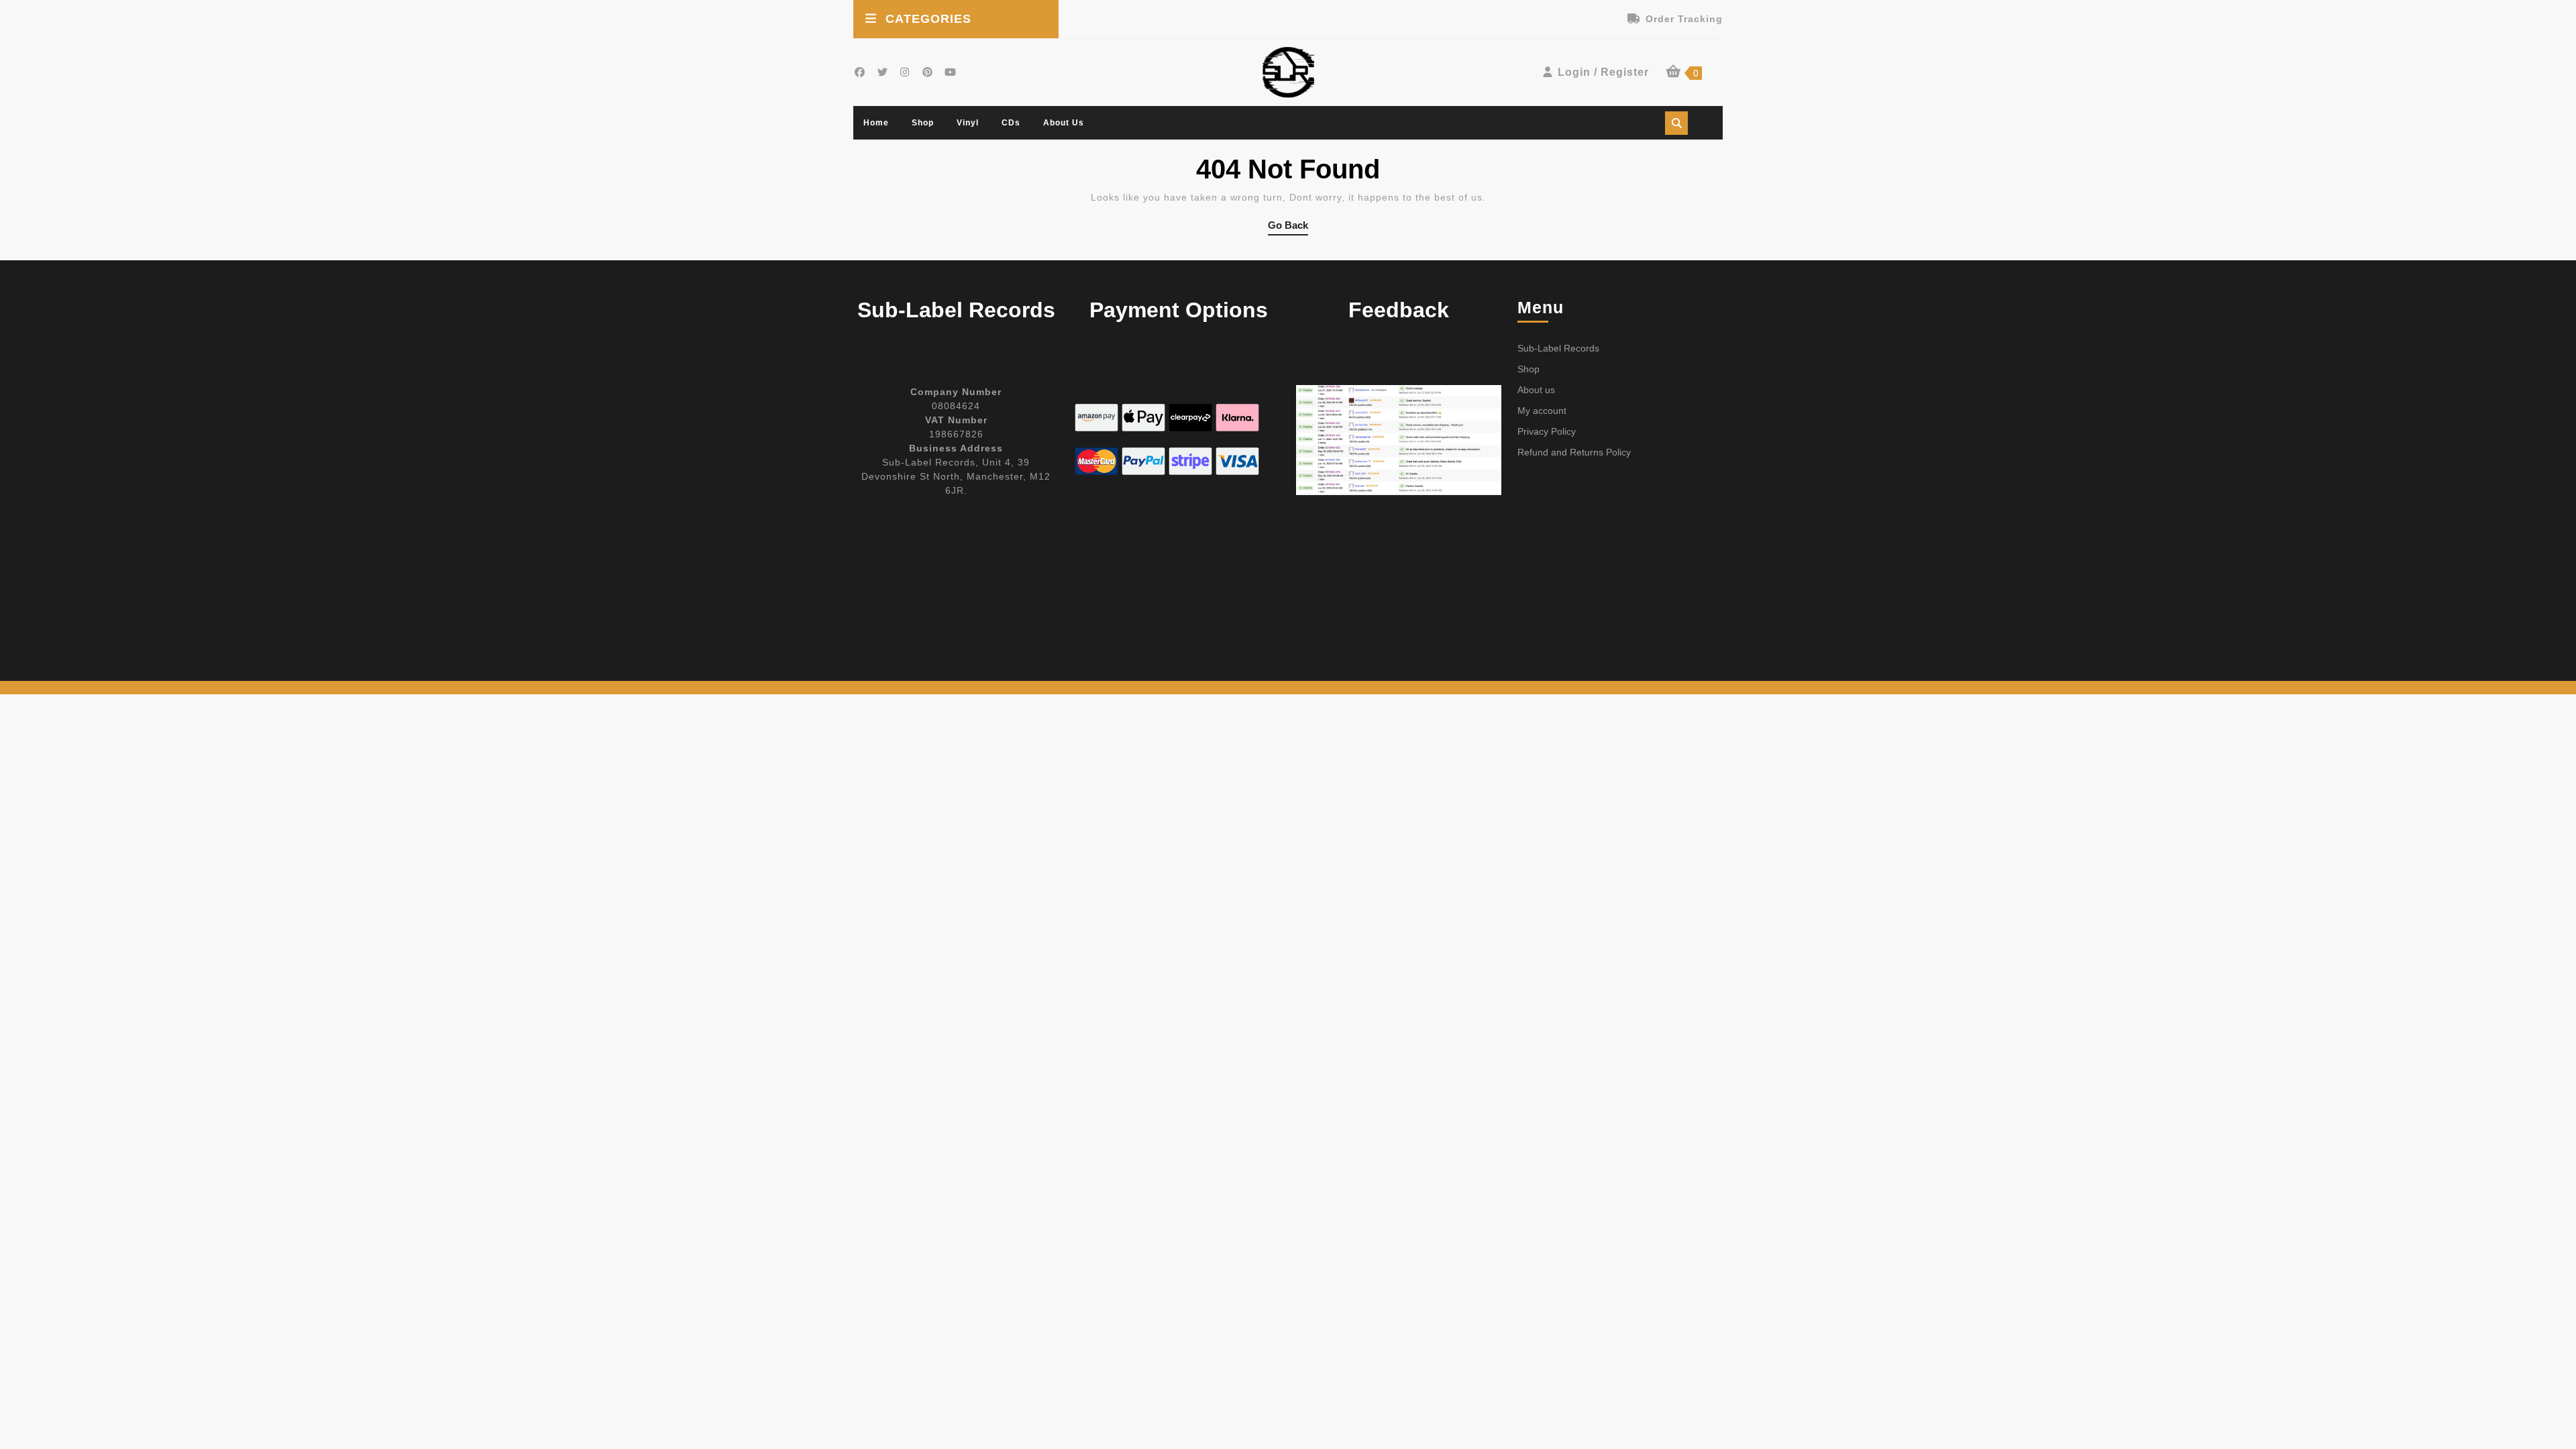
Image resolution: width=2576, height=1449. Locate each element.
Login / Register (1603, 72)
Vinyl (968, 123)
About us (1064, 123)
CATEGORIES (928, 19)
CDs (1011, 123)
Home (876, 123)
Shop (923, 123)
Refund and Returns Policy (1574, 452)
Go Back (1288, 227)
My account (1542, 411)
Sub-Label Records (1558, 348)
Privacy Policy (1547, 431)
